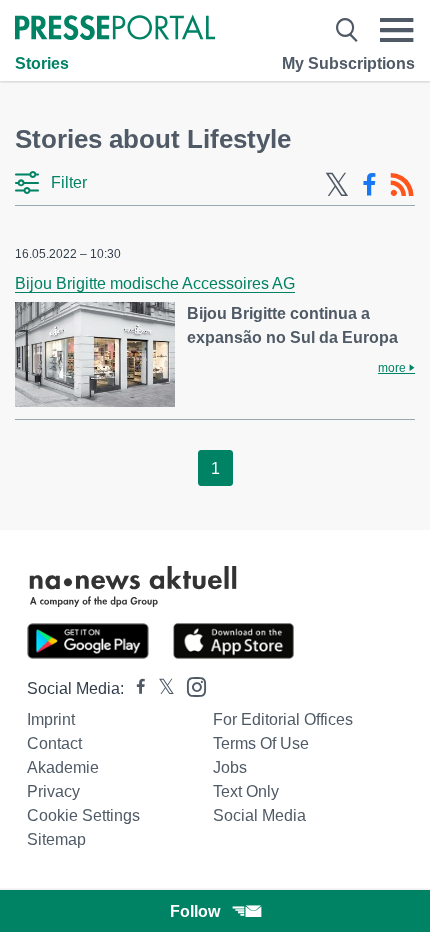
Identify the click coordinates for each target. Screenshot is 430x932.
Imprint (51, 719)
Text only (246, 791)
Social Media (259, 815)
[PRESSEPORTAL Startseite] (115, 29)
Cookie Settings (83, 815)
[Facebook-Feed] (369, 185)
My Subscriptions (348, 63)
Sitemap (56, 839)
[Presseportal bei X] (160, 688)
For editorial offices (283, 719)
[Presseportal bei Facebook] (135, 688)
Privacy (53, 791)
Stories (42, 63)
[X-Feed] (337, 185)
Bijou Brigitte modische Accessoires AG (155, 283)
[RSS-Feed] (402, 185)
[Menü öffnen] (397, 30)
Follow (195, 911)
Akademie (63, 767)
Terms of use (261, 743)
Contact (54, 743)
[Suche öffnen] (347, 30)
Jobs (230, 767)
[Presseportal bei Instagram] (190, 685)
